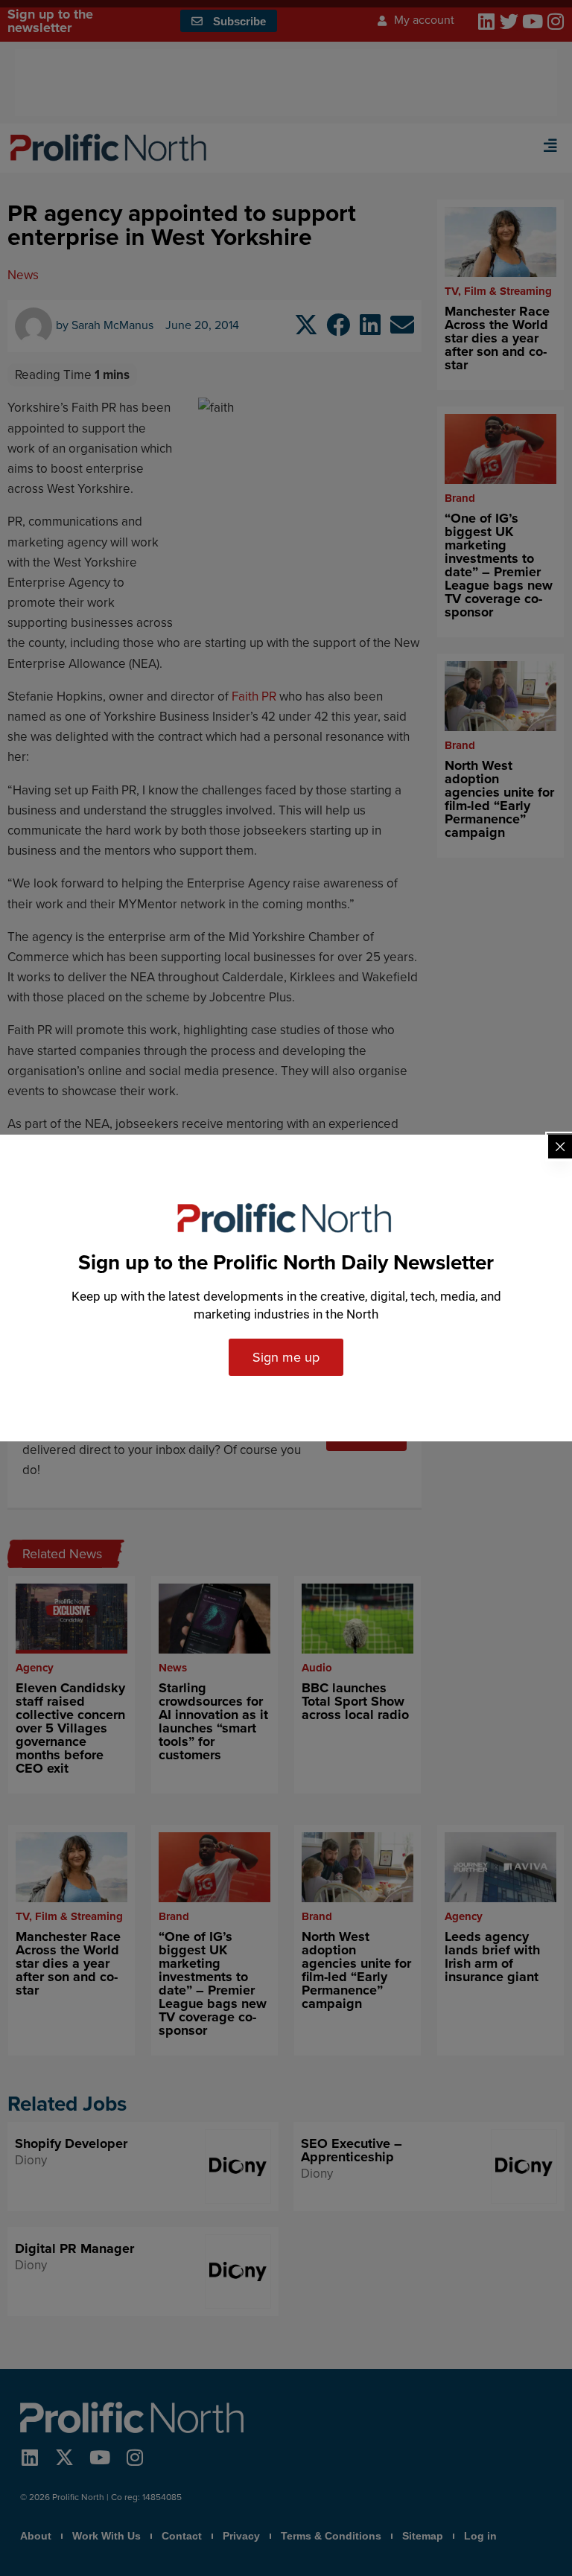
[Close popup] (560, 1147)
